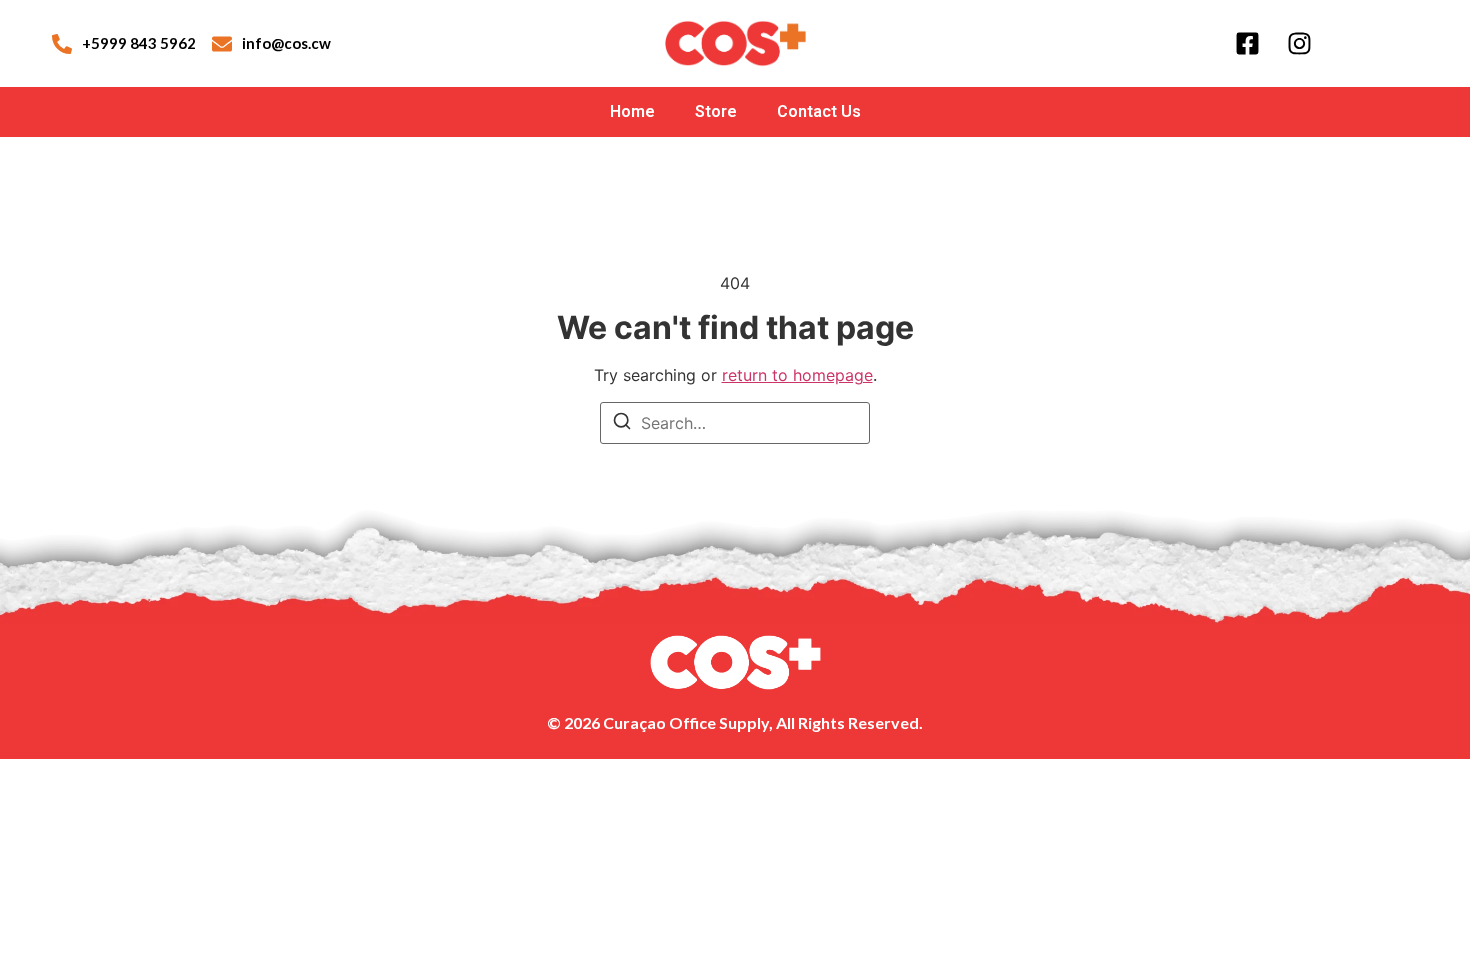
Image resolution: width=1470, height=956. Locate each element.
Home (632, 111)
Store (716, 111)
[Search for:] (735, 423)
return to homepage (797, 375)
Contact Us (819, 111)
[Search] (622, 424)
